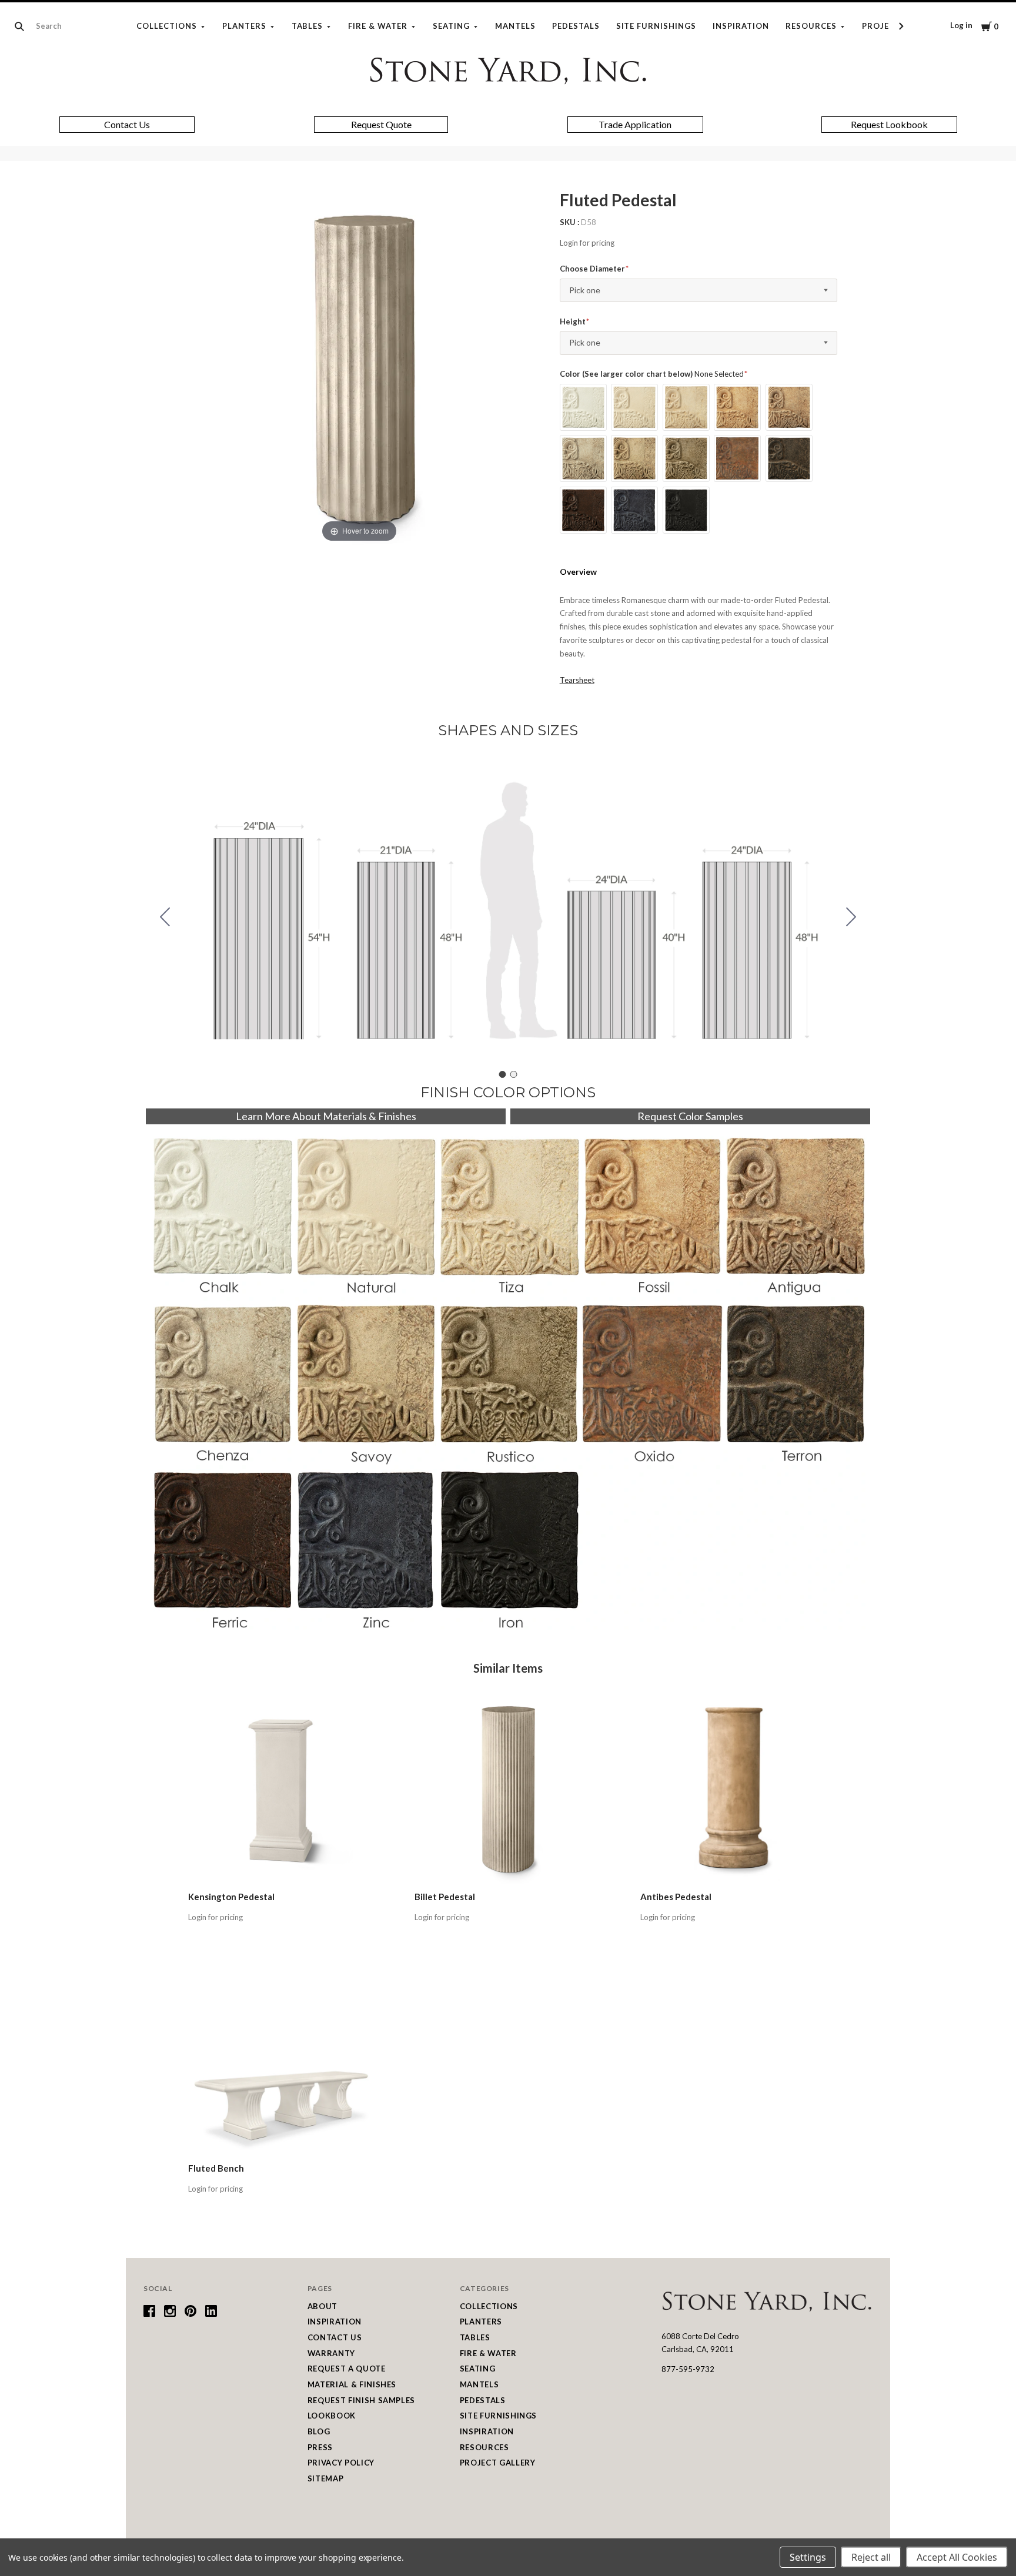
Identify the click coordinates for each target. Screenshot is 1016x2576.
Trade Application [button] (635, 124)
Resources (811, 26)
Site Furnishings (656, 26)
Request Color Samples (690, 1116)
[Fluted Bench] (282, 2061)
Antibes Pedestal (676, 1897)
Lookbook (332, 2416)
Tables (308, 26)
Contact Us (335, 2337)
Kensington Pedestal (231, 1897)
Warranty (331, 2353)
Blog (319, 2431)
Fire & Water (378, 26)
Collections (167, 26)
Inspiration (741, 26)
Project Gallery (498, 2463)
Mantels (515, 26)
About (322, 2306)
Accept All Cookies (957, 2557)
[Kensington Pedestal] (282, 1790)
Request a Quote (347, 2369)
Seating (451, 26)
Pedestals (576, 26)
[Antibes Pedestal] (734, 1790)
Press (320, 2447)
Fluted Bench (216, 2168)
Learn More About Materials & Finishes (326, 1116)
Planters (244, 26)
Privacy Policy (341, 2463)
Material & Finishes (352, 2384)
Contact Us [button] (127, 124)
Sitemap (326, 2478)
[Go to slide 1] (503, 1074)
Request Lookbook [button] (889, 124)
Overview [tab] (578, 572)
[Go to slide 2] (165, 917)
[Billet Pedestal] (508, 1790)
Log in (961, 25)
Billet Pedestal (445, 1897)
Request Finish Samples (361, 2400)
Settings (808, 2557)
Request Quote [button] (381, 124)
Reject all (871, 2557)
